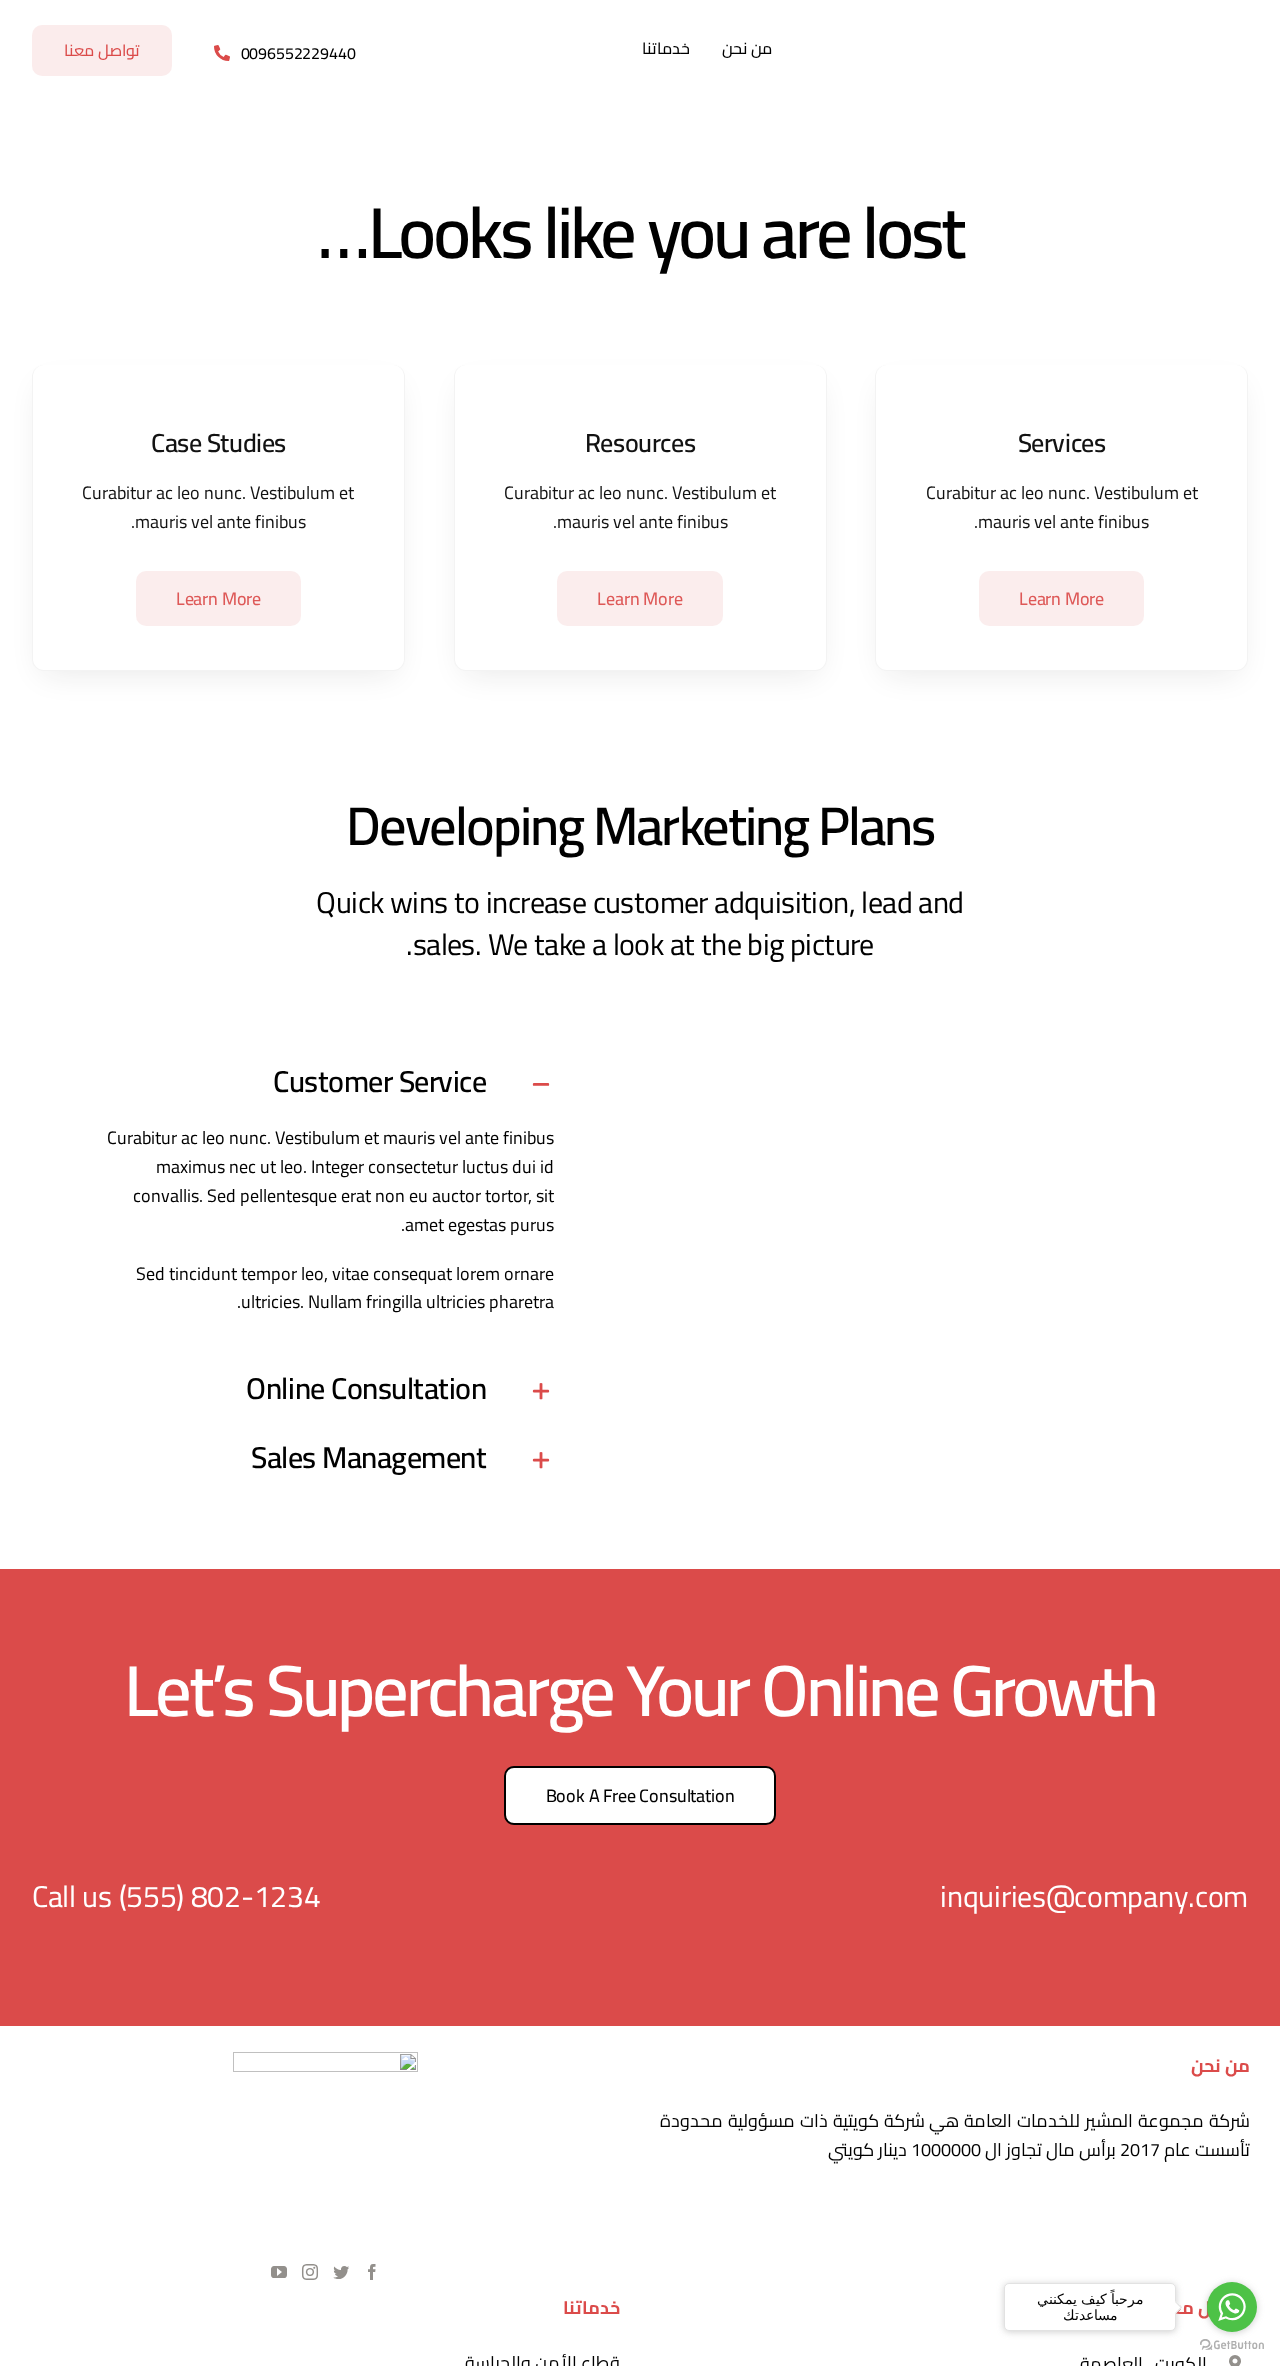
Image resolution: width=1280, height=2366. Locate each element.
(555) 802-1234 (220, 1896)
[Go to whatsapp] (1232, 2307)
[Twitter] (341, 2272)
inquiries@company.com (1094, 1896)
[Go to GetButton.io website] (1232, 2345)
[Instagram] (310, 2272)
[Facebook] (372, 2272)
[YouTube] (279, 2272)
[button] (323, 1084)
